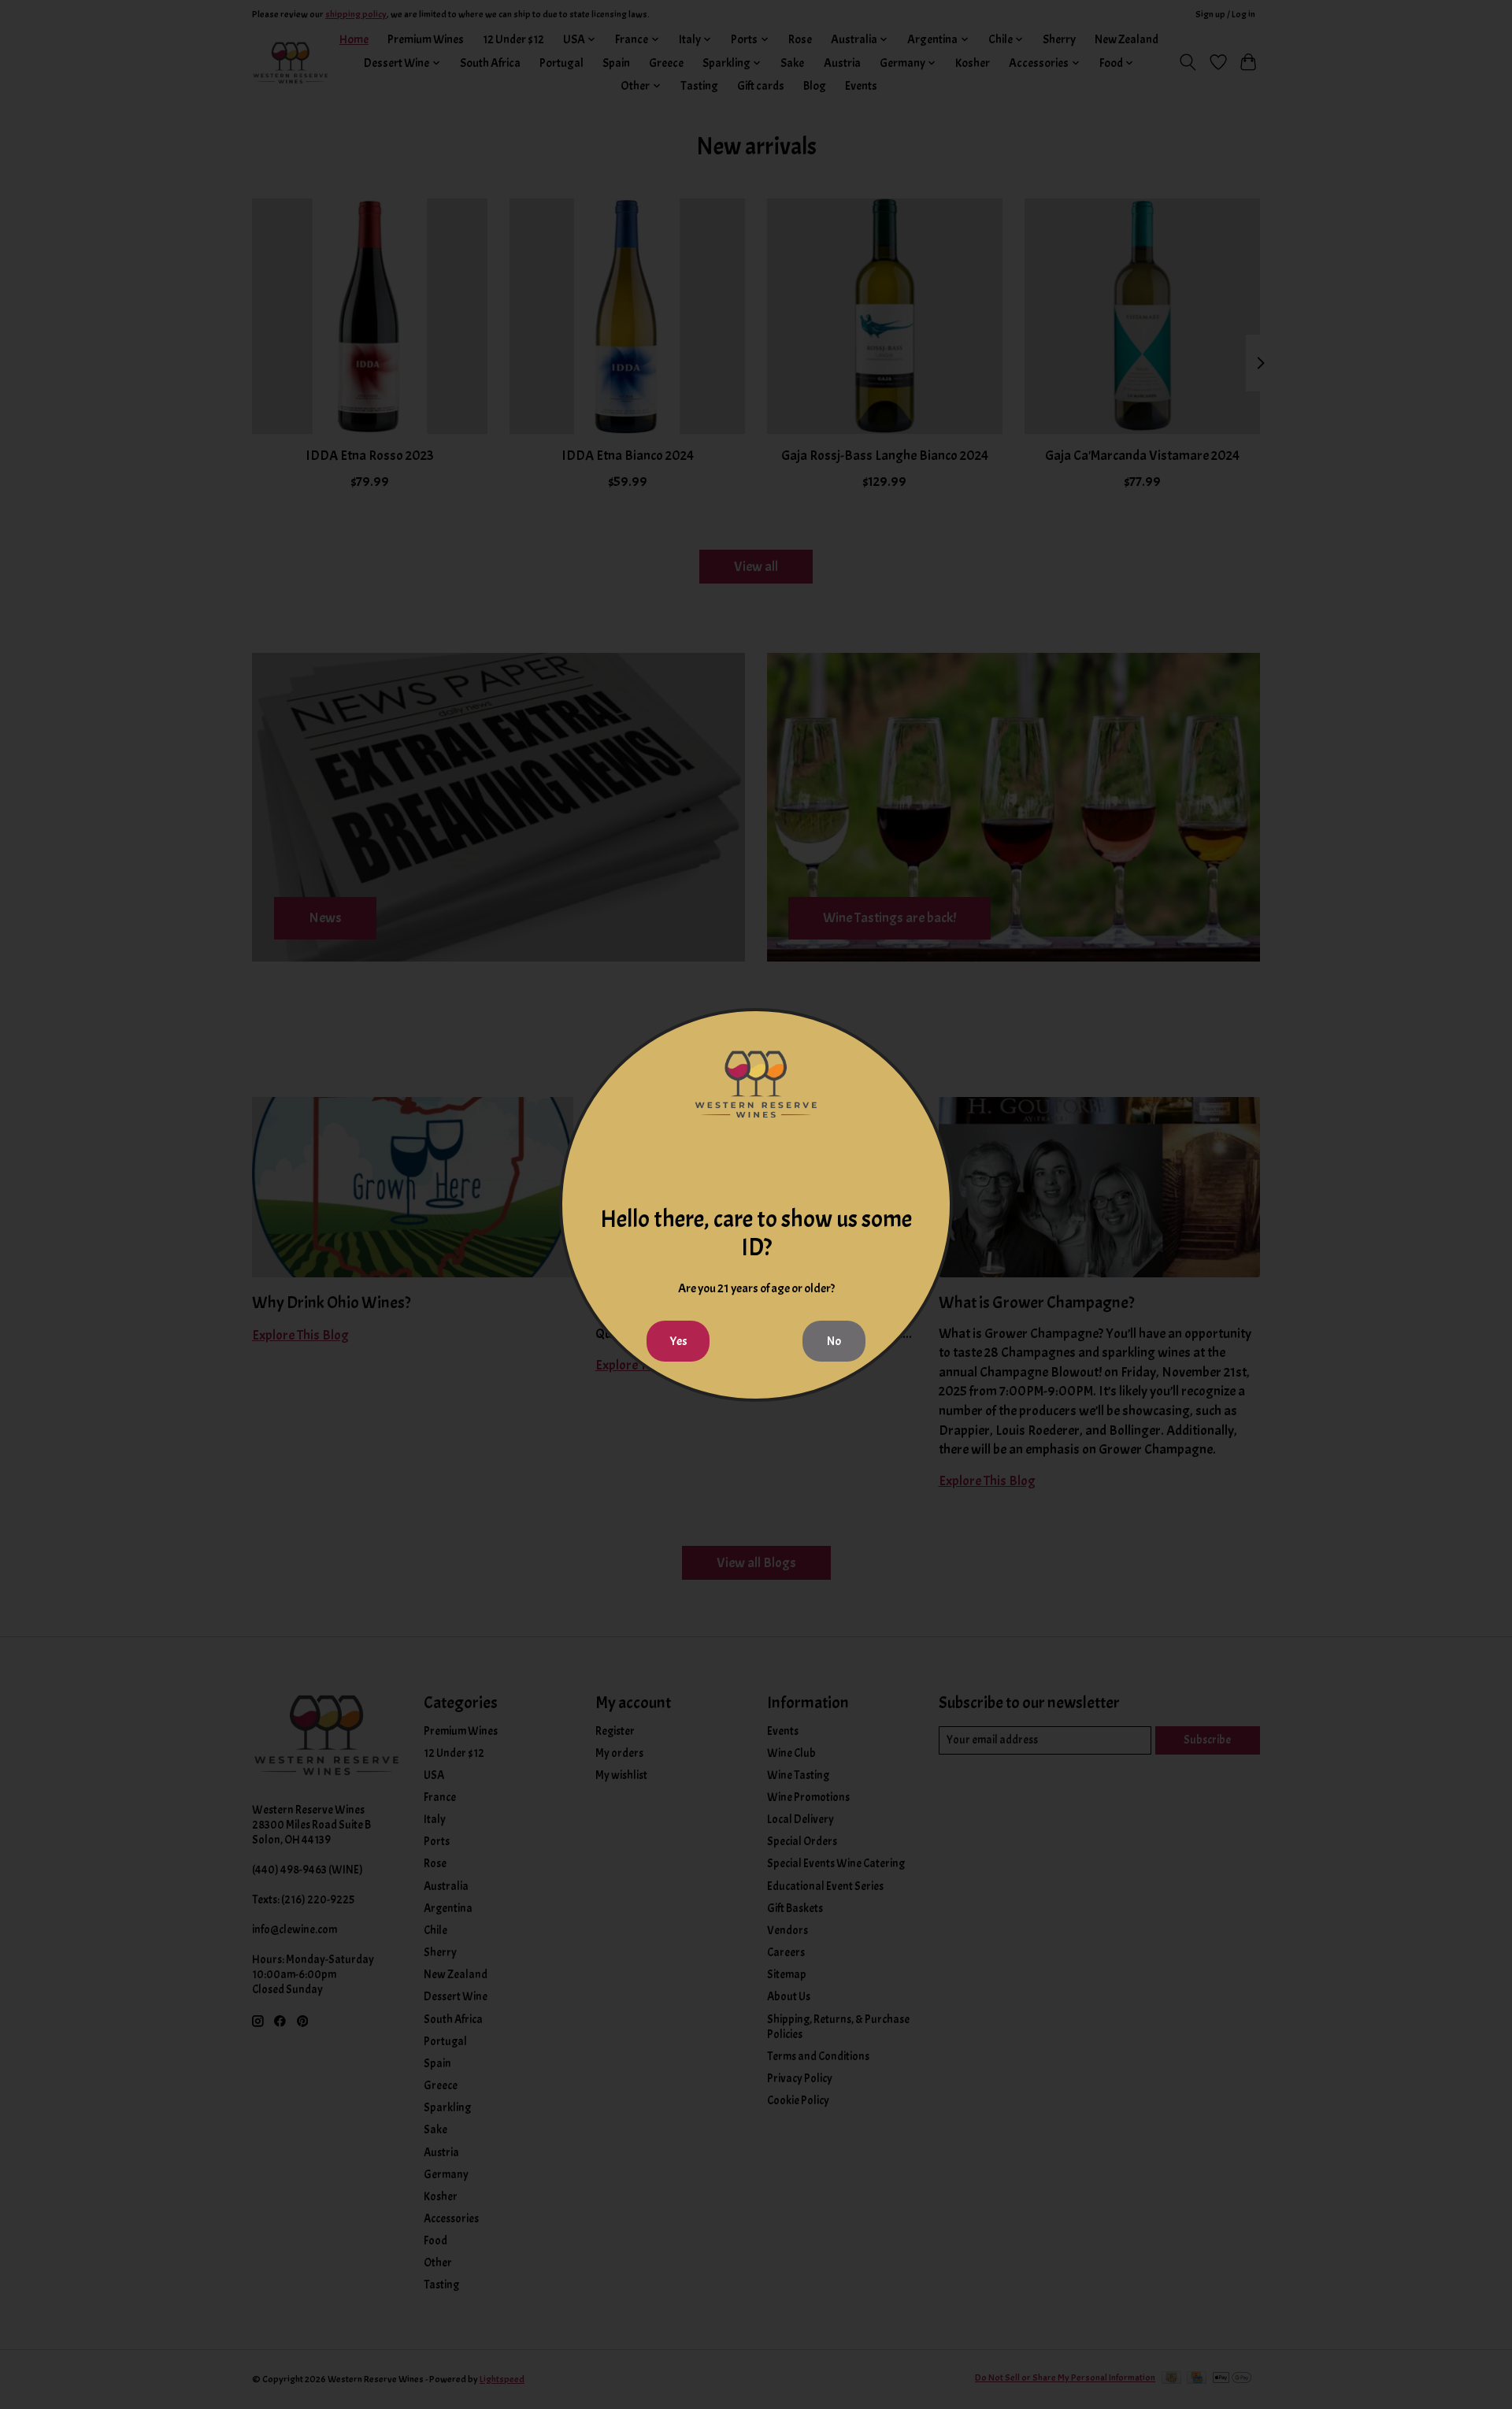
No (834, 1341)
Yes (678, 1341)
